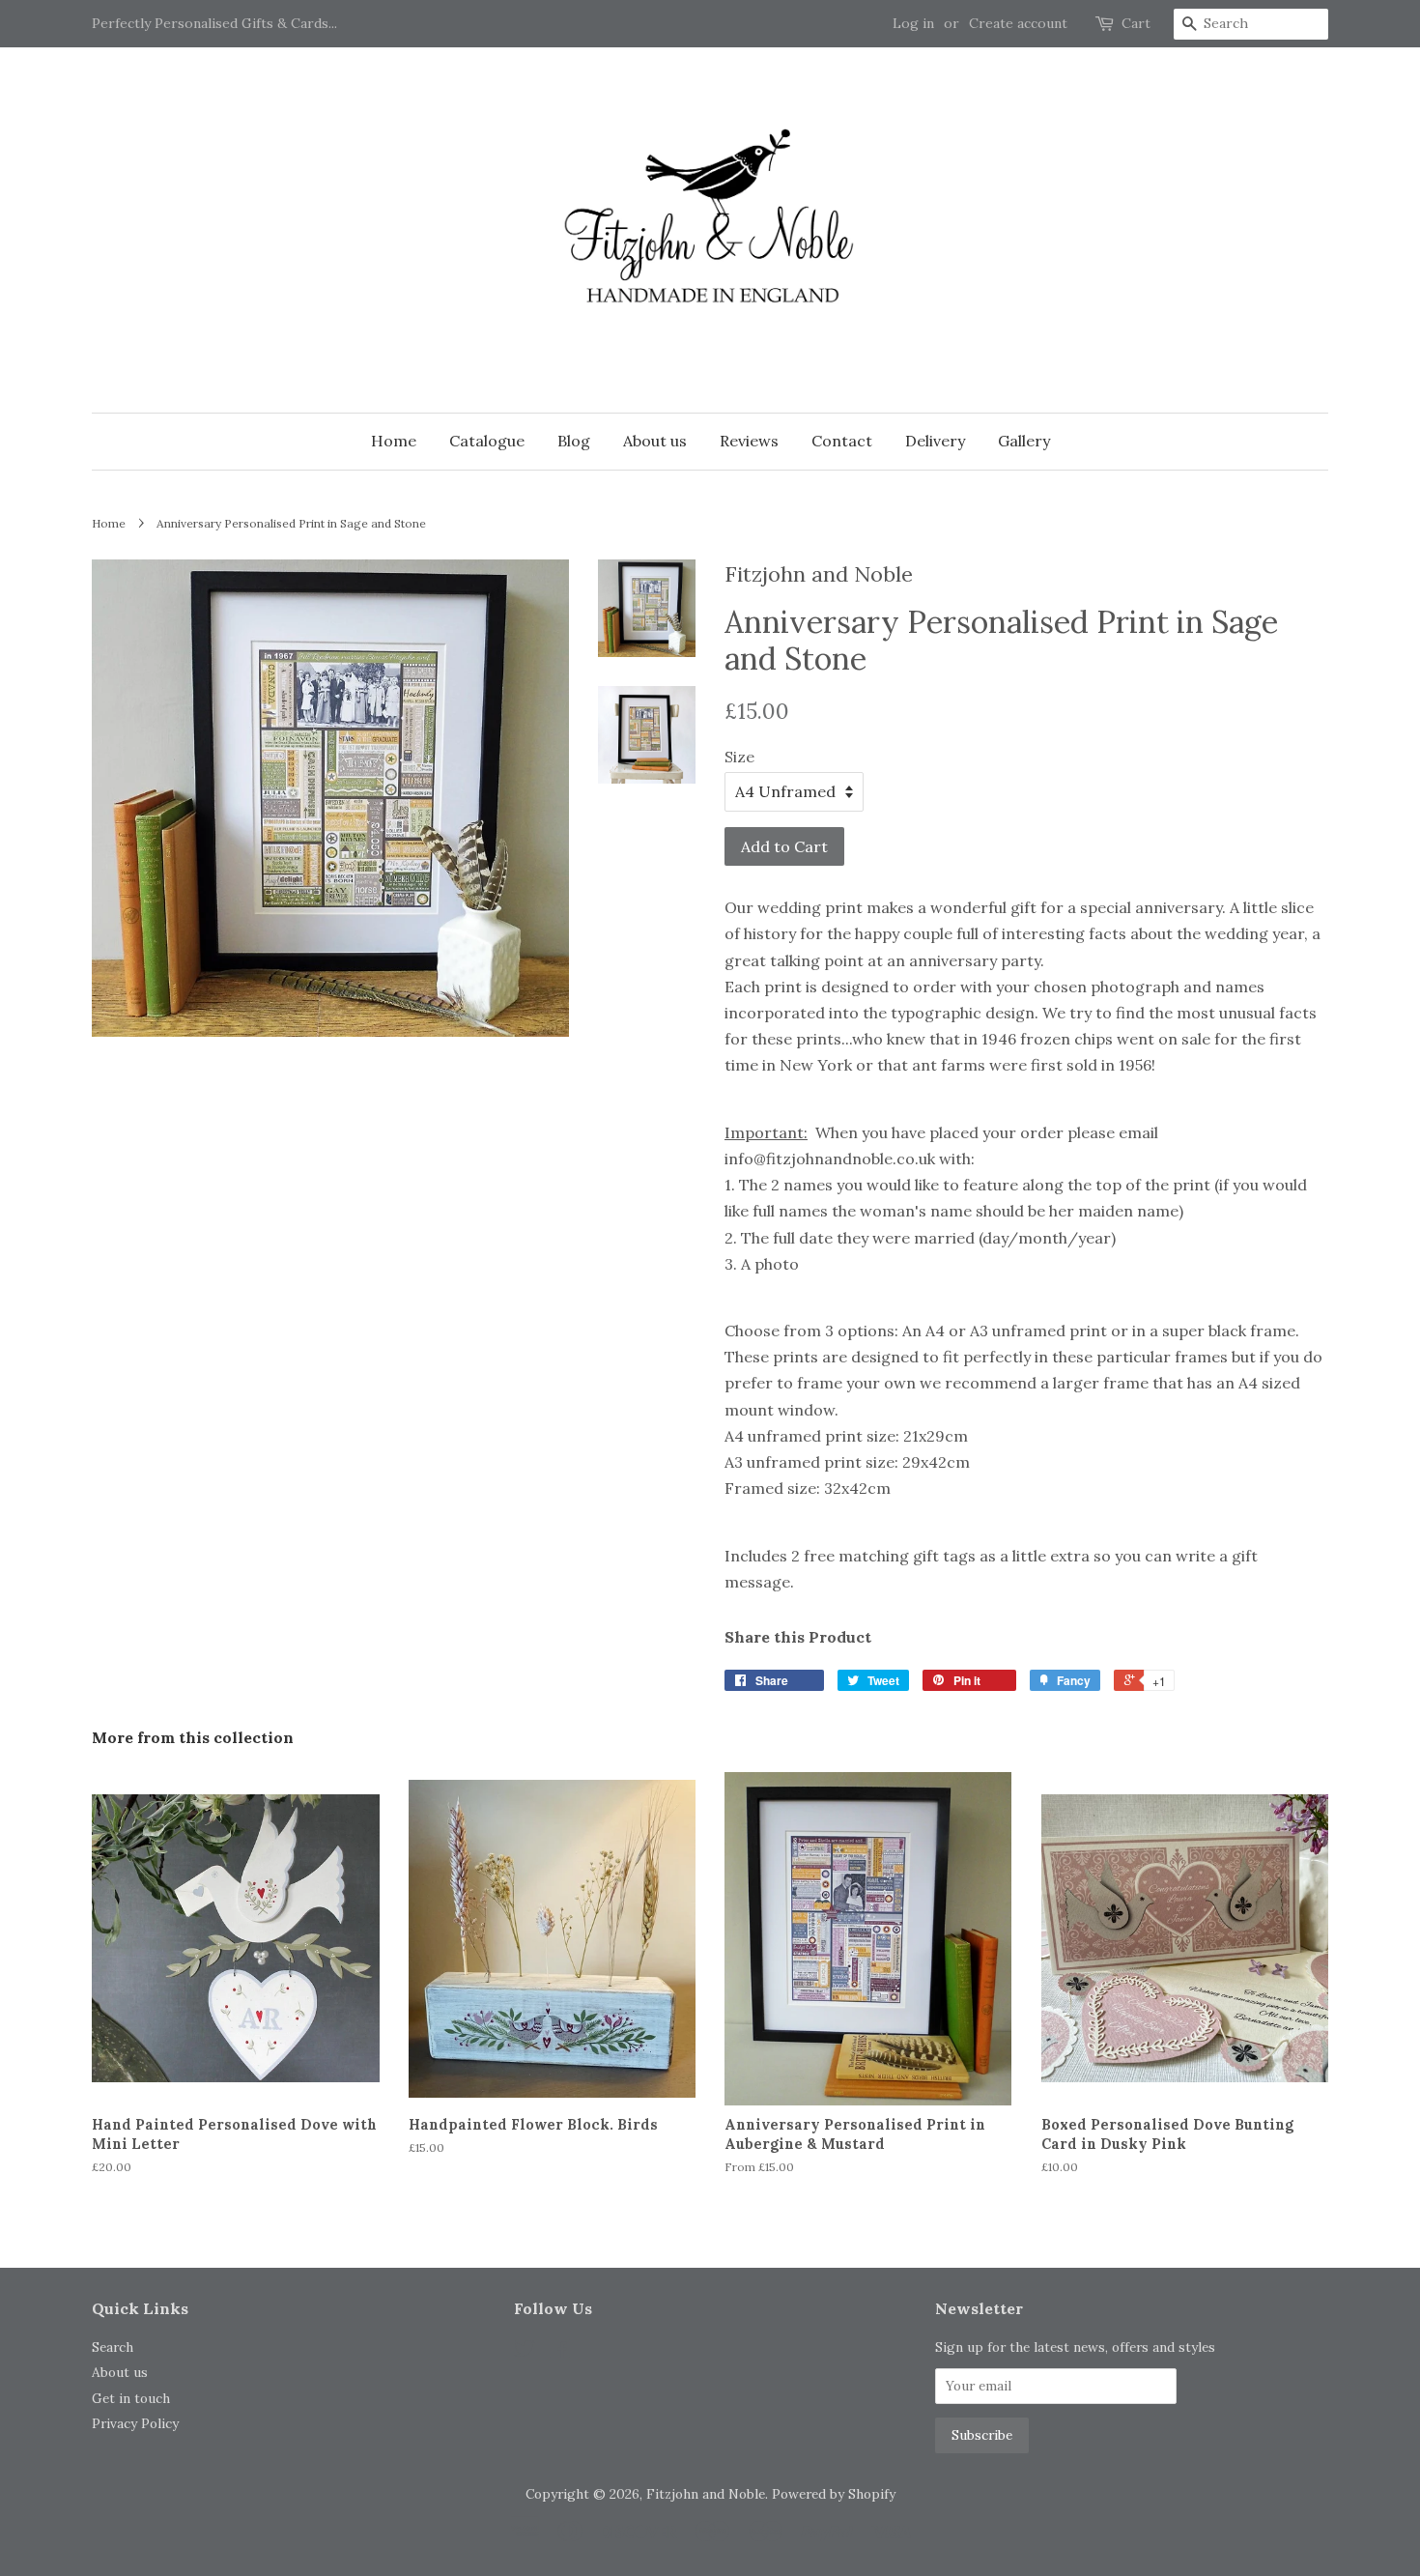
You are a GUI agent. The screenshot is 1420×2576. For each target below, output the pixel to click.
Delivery (935, 441)
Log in (913, 23)
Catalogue (487, 441)
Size (739, 757)
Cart (1136, 23)
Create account (1018, 23)
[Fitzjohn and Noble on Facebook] (560, 2352)
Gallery (1024, 441)
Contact (842, 441)
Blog (574, 441)
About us (655, 441)
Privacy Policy (135, 2423)
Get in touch (131, 2398)
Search (113, 2347)
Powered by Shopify (834, 2494)
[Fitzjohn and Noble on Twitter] (525, 2352)
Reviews (749, 441)
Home (394, 441)
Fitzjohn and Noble (706, 2494)
